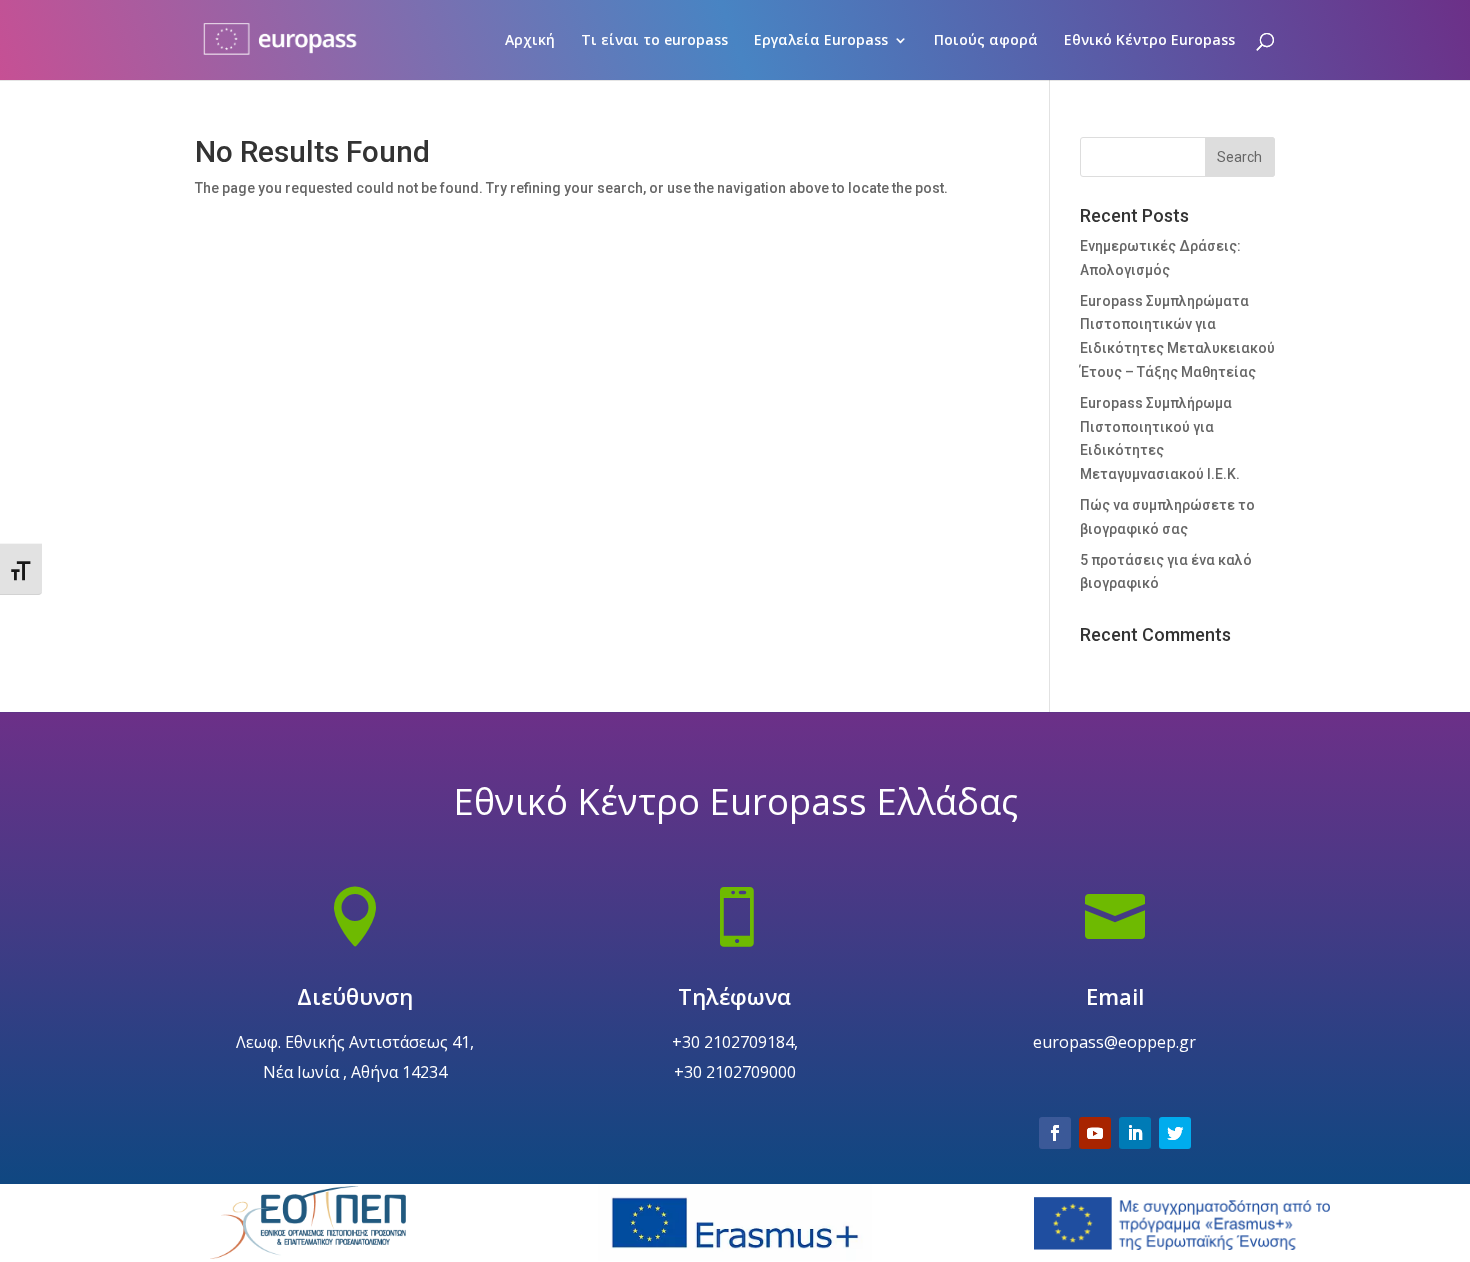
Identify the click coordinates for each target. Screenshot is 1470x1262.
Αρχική (530, 41)
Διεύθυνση (355, 996)
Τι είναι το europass (654, 41)
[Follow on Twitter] (1175, 1133)
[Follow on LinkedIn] (1135, 1133)
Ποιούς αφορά (986, 41)
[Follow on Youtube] (1095, 1133)
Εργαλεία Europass (821, 41)
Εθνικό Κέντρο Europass (1149, 41)
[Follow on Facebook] (1055, 1133)
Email (1115, 996)
